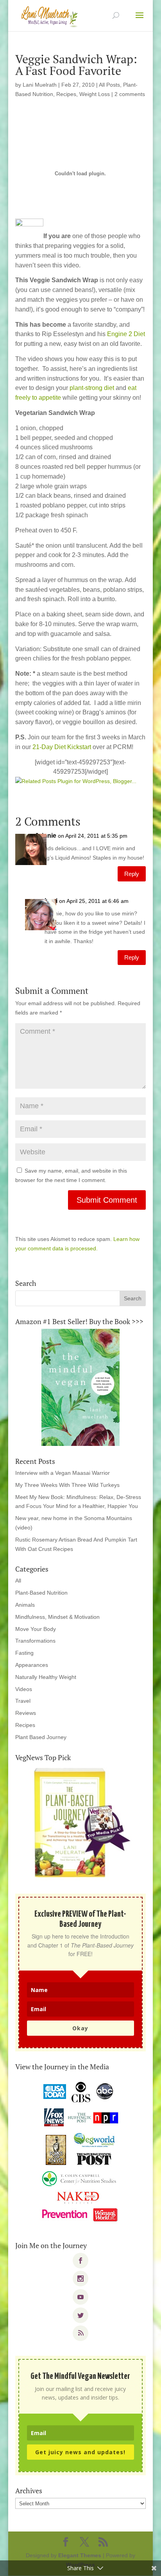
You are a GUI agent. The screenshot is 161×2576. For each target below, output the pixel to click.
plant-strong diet (92, 388)
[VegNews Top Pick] (80, 1823)
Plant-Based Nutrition (41, 1593)
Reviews (26, 1713)
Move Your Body (36, 1629)
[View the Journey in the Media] (80, 2152)
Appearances (32, 1665)
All (18, 1581)
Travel (23, 1701)
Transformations (35, 1641)
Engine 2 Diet (126, 334)
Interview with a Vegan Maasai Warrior (63, 1473)
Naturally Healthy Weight (46, 1677)
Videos (24, 1689)
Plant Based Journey (41, 1737)
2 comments (130, 94)
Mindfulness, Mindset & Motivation (57, 1617)
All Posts (109, 85)
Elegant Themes (80, 2555)
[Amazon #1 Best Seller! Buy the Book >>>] (80, 1387)
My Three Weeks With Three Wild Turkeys (67, 1485)
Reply (132, 874)
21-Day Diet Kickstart (63, 747)
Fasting (24, 1653)
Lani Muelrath (40, 85)
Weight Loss (95, 94)
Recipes (66, 94)
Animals (25, 1605)
